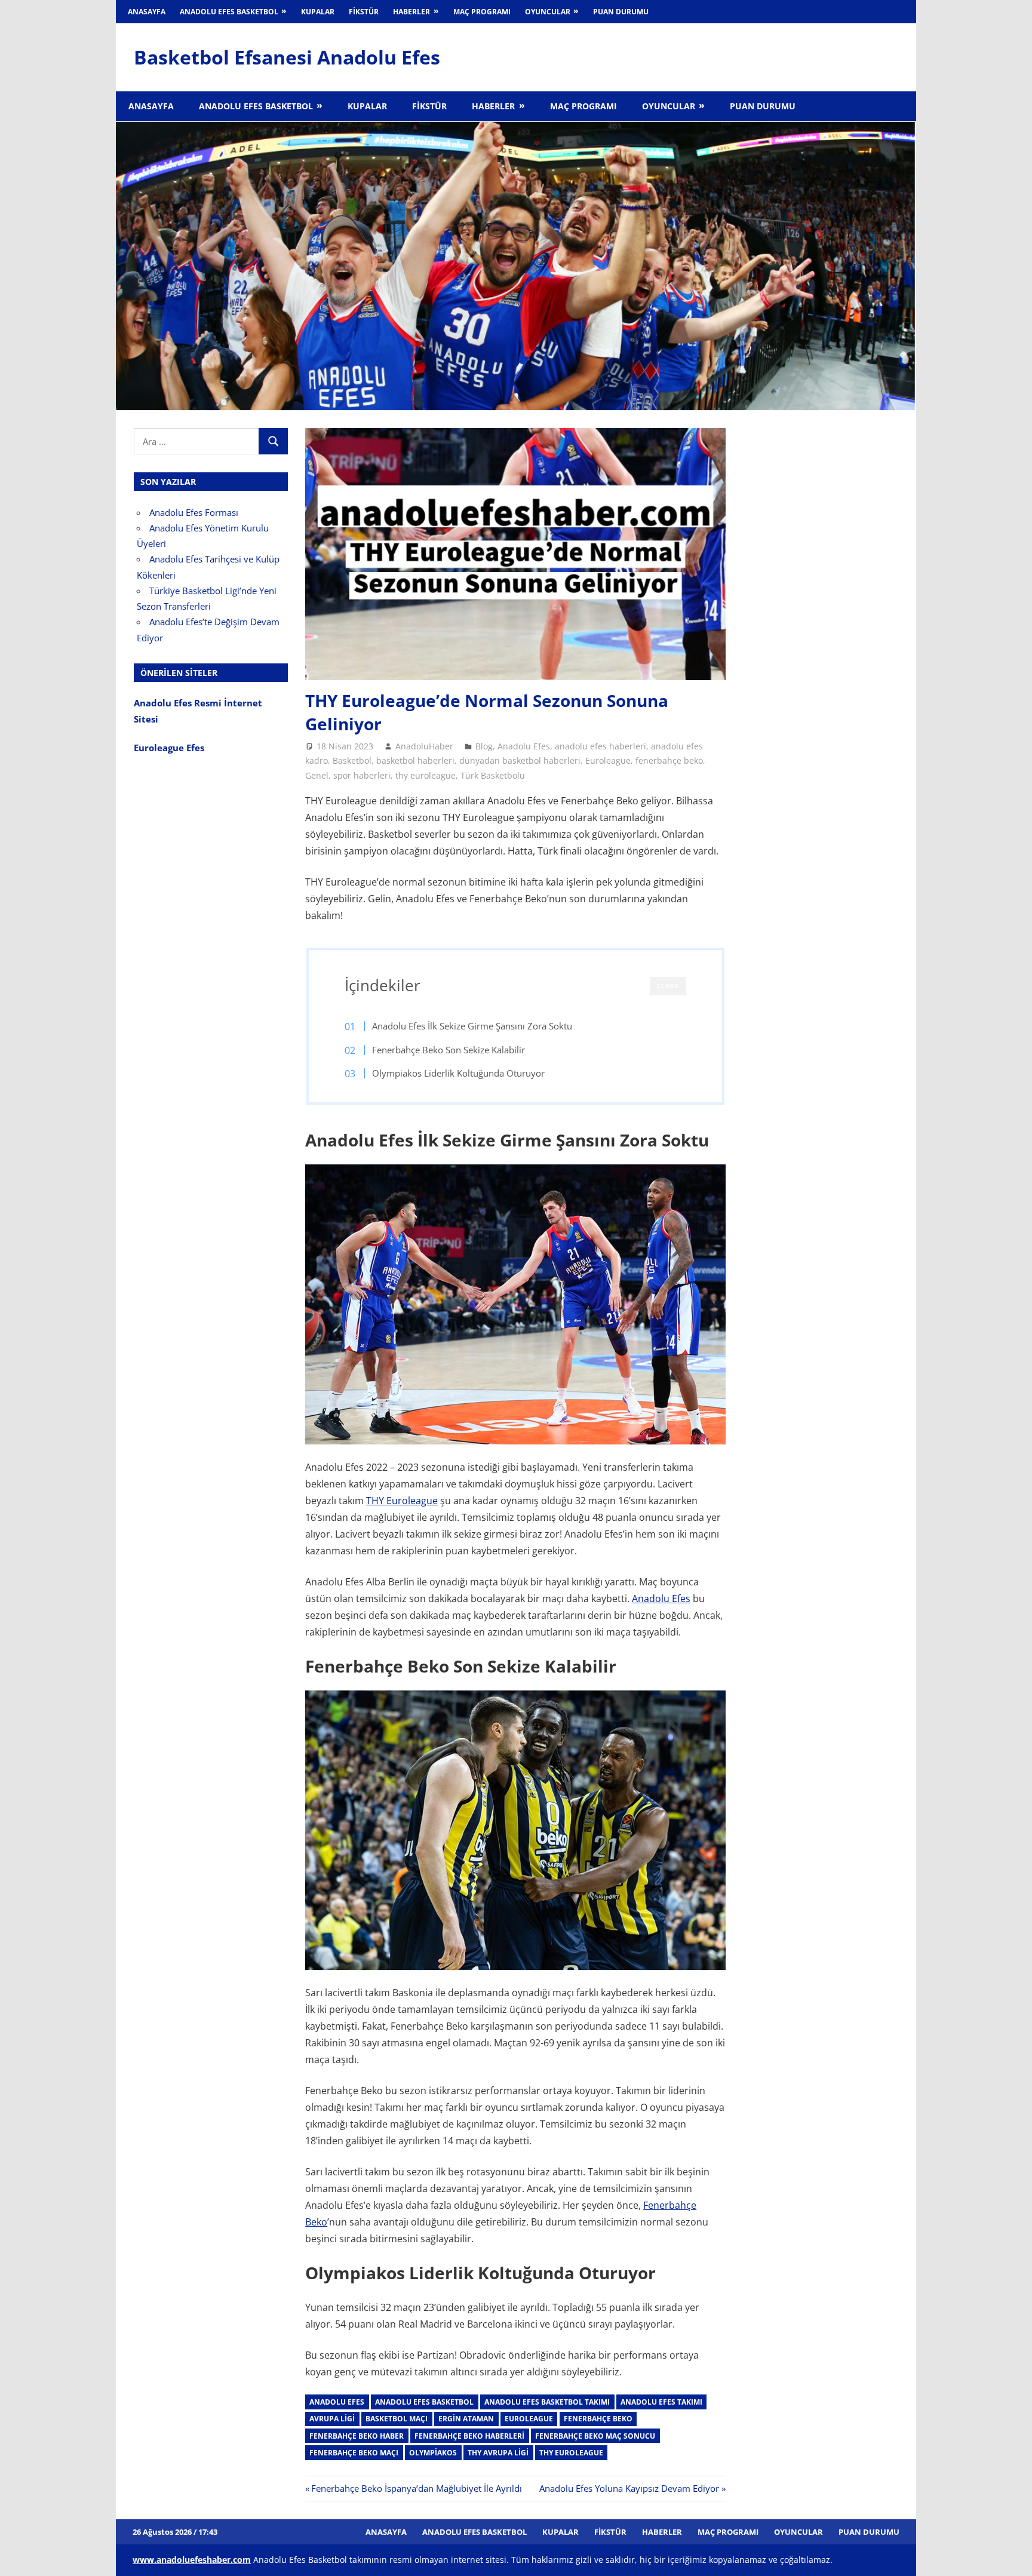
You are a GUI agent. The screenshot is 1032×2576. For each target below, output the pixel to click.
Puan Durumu (621, 12)
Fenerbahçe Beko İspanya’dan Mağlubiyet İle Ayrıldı (416, 2488)
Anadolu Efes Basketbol (229, 12)
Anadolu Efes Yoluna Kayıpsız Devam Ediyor (629, 2488)
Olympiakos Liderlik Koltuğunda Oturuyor (458, 1073)
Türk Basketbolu (493, 775)
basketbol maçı (397, 2419)
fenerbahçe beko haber (357, 2436)
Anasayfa (147, 12)
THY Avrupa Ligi (498, 2453)
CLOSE (668, 986)
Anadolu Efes (524, 746)
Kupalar (318, 12)
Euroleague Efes (169, 748)
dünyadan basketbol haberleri (520, 760)
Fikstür (364, 12)
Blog (484, 746)
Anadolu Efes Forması (194, 512)
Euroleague (608, 760)
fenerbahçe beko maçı (354, 2453)
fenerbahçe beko (669, 760)
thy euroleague (426, 775)
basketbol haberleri (415, 760)
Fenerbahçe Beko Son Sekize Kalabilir (449, 1050)
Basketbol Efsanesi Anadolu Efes (287, 57)
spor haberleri (362, 775)
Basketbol (352, 760)
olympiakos (433, 2453)
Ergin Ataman (466, 2419)
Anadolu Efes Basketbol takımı (547, 2402)
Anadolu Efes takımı (661, 2402)
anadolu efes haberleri (601, 746)
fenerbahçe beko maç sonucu (595, 2436)
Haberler (411, 12)
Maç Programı (482, 12)
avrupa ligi (332, 2419)
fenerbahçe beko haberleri (469, 2436)
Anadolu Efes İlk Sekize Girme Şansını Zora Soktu (472, 1026)
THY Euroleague (402, 1501)
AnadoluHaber (424, 746)
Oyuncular (548, 12)
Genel (317, 775)
